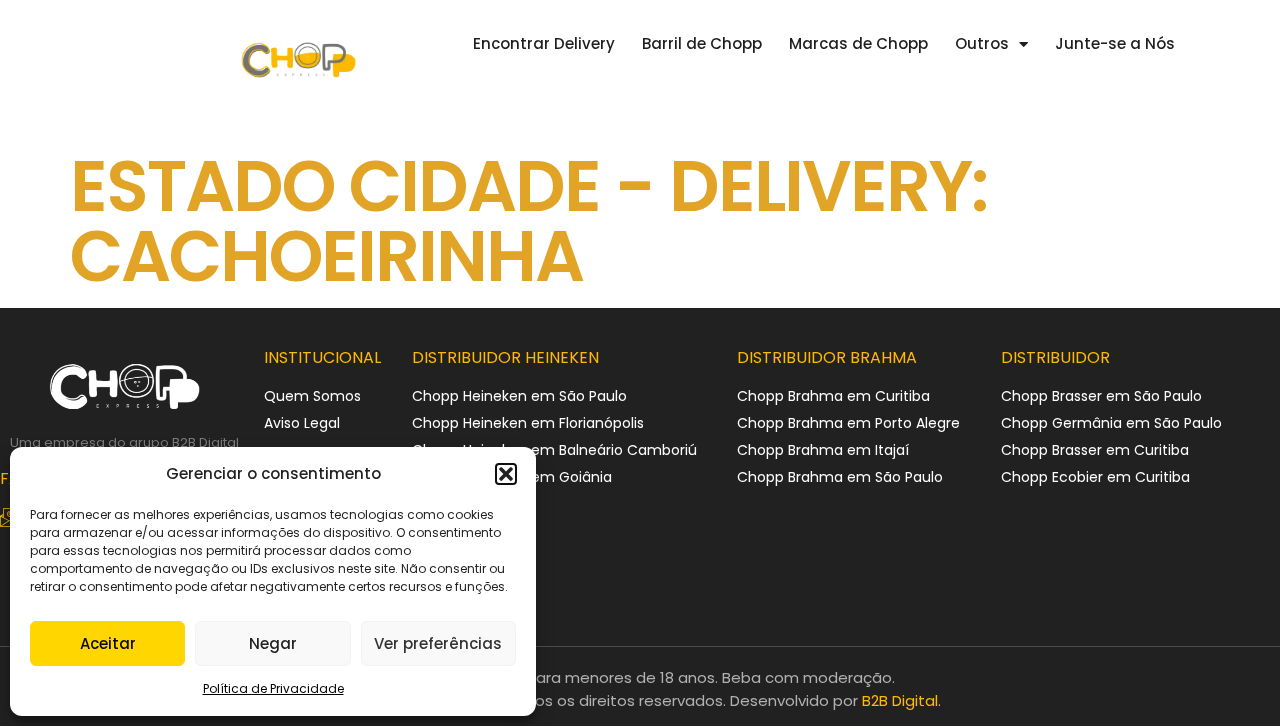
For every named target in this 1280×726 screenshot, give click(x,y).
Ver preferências (438, 643)
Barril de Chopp (702, 43)
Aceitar (108, 643)
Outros (982, 43)
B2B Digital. (901, 700)
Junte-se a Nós (1115, 43)
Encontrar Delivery (544, 43)
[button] (506, 474)
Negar (273, 643)
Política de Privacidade (273, 688)
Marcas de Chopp (858, 43)
